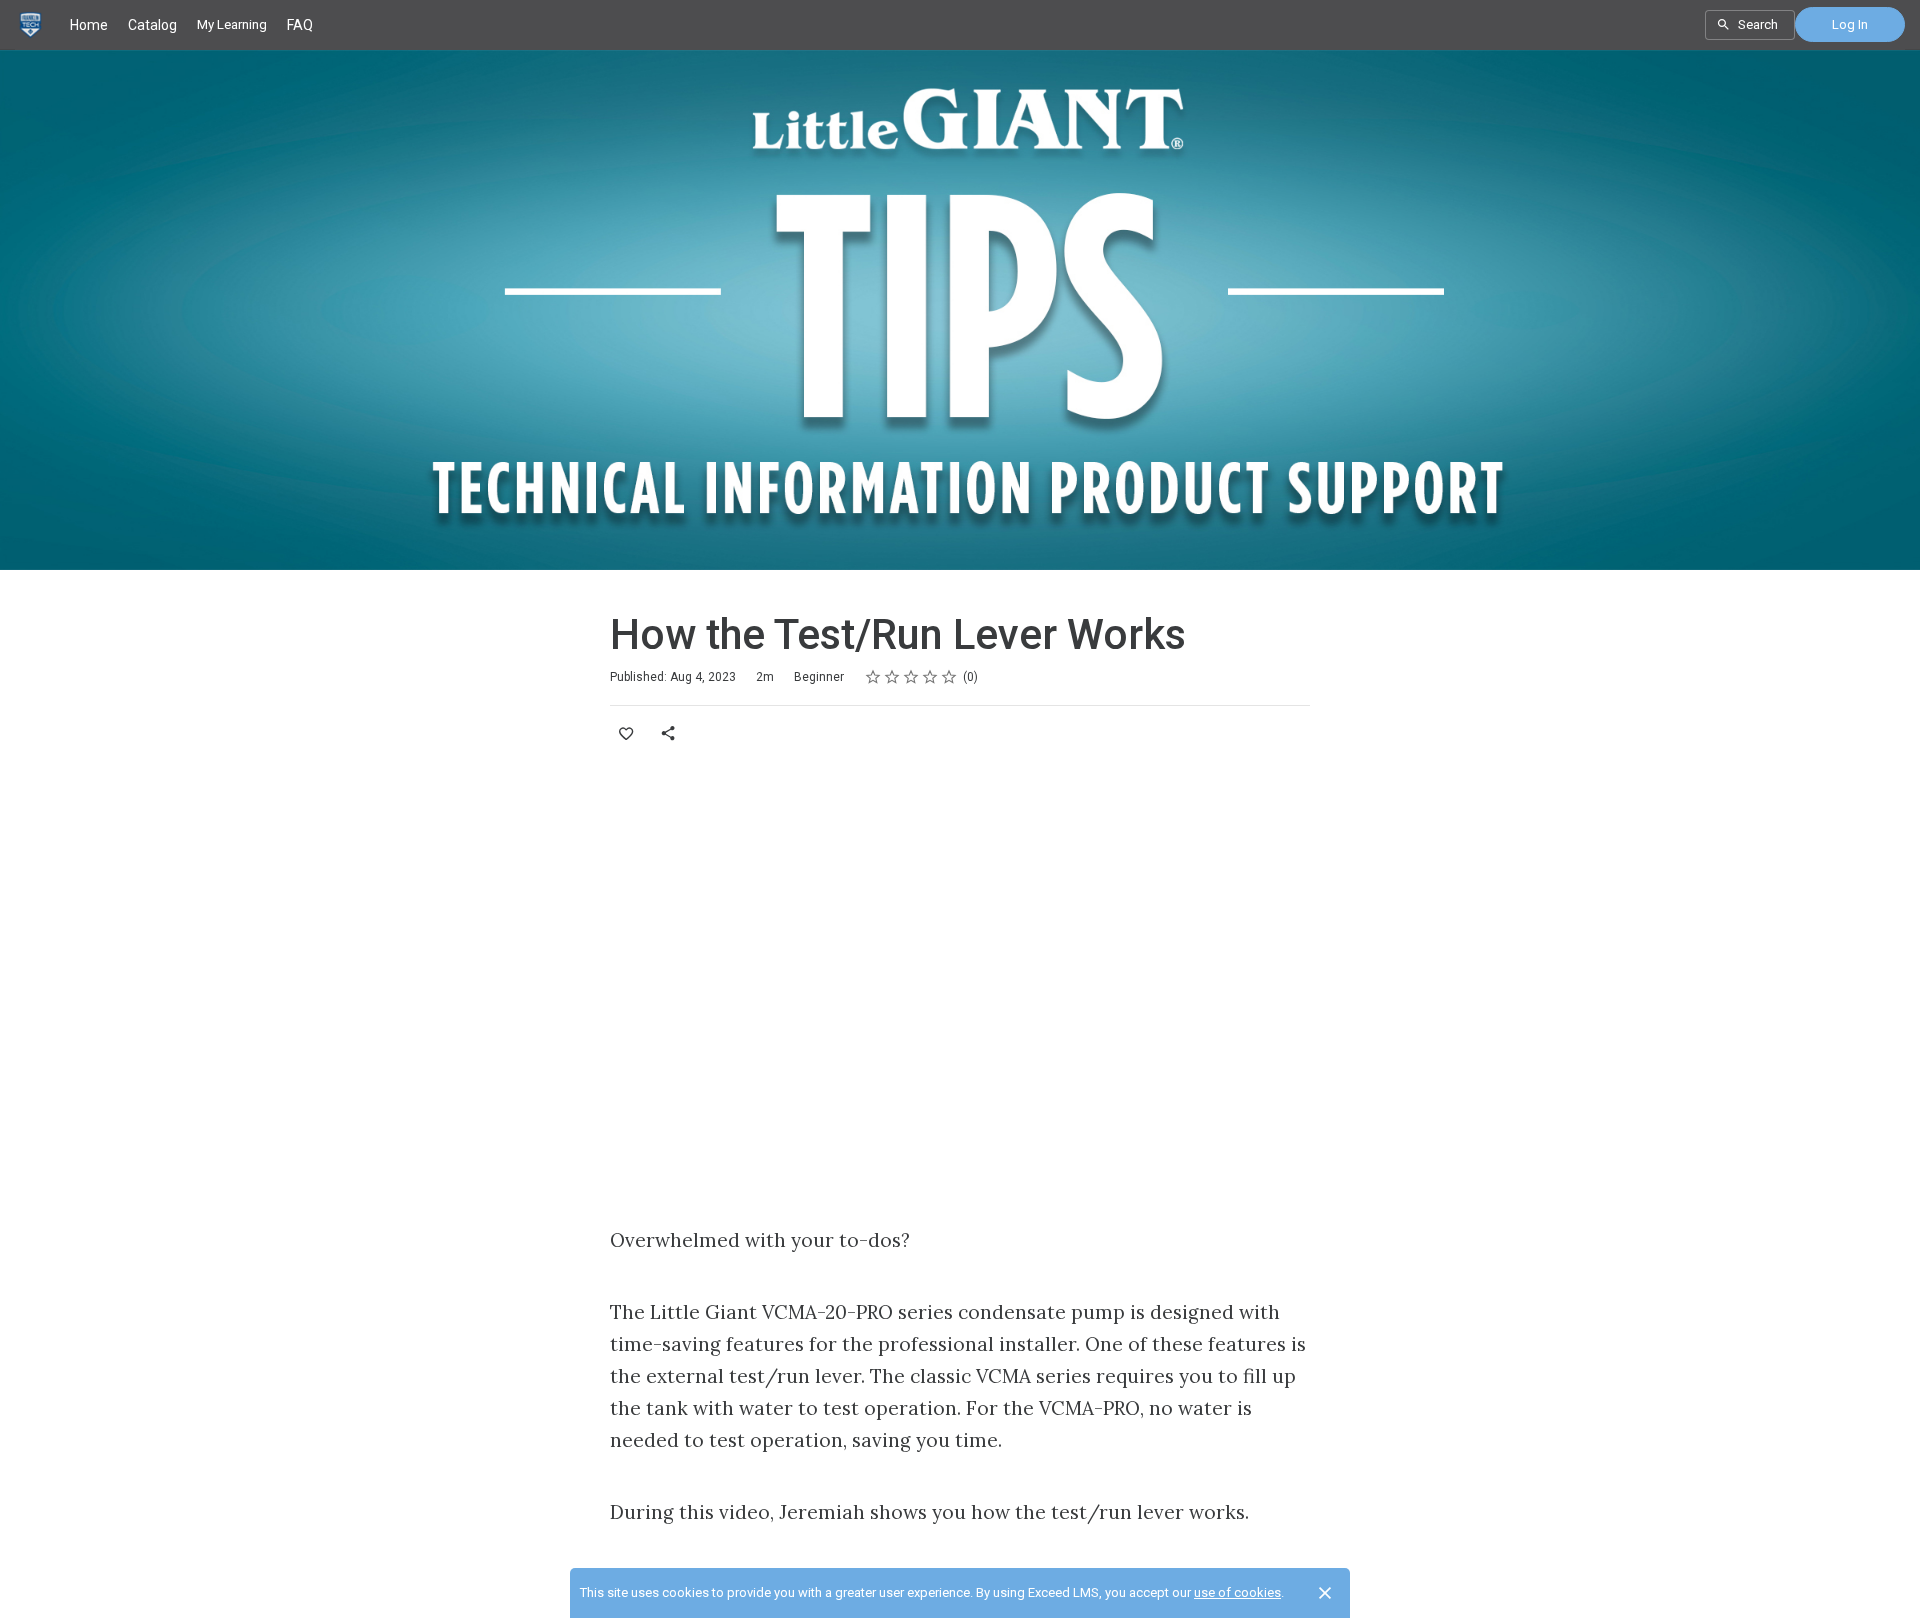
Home (89, 25)
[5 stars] (949, 677)
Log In (1850, 24)
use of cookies (1237, 1592)
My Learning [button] (232, 24)
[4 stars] (930, 677)
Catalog (152, 25)
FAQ (300, 25)
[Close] (1325, 1593)
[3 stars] (911, 677)
